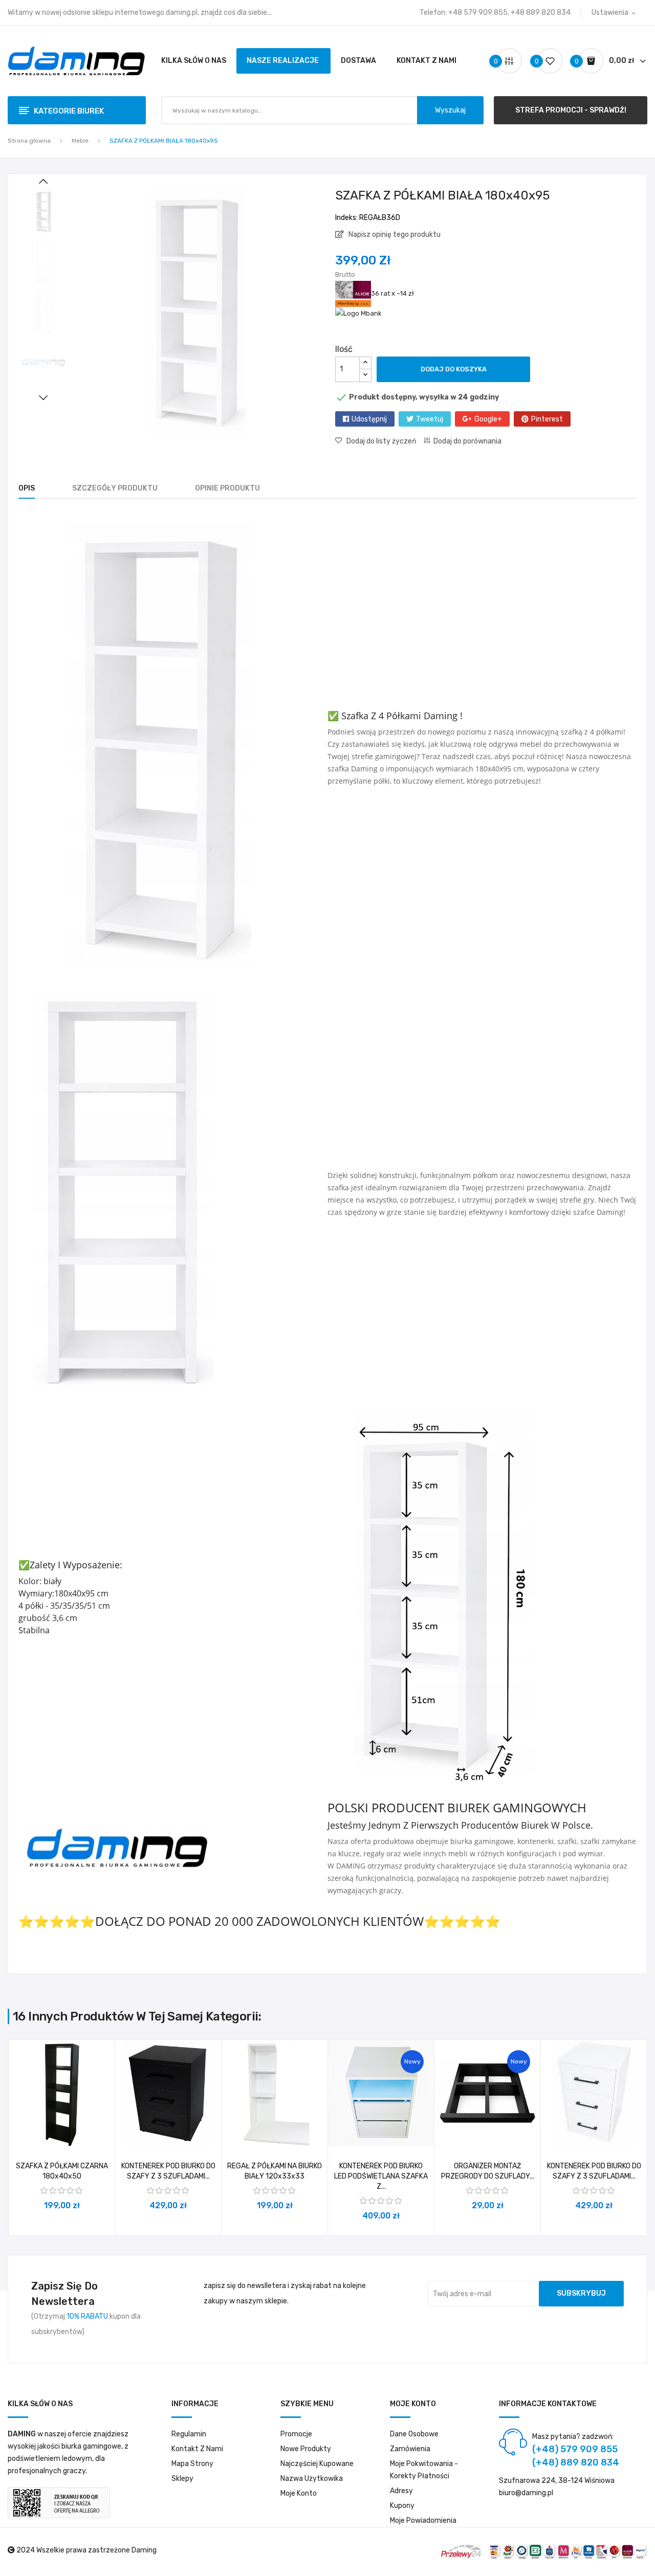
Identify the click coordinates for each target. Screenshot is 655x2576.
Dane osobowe (414, 2434)
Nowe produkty (306, 2449)
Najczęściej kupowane (317, 2464)
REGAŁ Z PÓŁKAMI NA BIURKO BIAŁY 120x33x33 (275, 2171)
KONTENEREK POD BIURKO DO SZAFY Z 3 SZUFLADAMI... (168, 2171)
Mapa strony (192, 2464)
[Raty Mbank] (358, 313)
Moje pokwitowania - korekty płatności (424, 2470)
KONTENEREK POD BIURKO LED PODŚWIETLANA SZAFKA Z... (381, 2176)
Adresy (401, 2491)
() (538, 61)
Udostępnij (369, 419)
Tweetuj (430, 419)
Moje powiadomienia (423, 2521)
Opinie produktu (227, 488)
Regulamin (189, 2434)
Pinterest (547, 419)
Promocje (296, 2434)
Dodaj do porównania (467, 441)
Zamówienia (410, 2449)
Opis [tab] (27, 488)
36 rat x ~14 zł (392, 293)
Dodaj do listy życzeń (381, 441)
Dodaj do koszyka (454, 369)
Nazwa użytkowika (312, 2479)
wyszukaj (450, 110)
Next (43, 397)
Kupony (402, 2506)
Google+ (488, 419)
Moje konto (299, 2493)
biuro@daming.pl (526, 2493)
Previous (43, 182)
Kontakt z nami (197, 2449)
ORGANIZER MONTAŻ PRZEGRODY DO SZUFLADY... (488, 2171)
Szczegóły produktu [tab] (115, 488)
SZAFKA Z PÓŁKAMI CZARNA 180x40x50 (62, 2171)
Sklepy (182, 2479)
